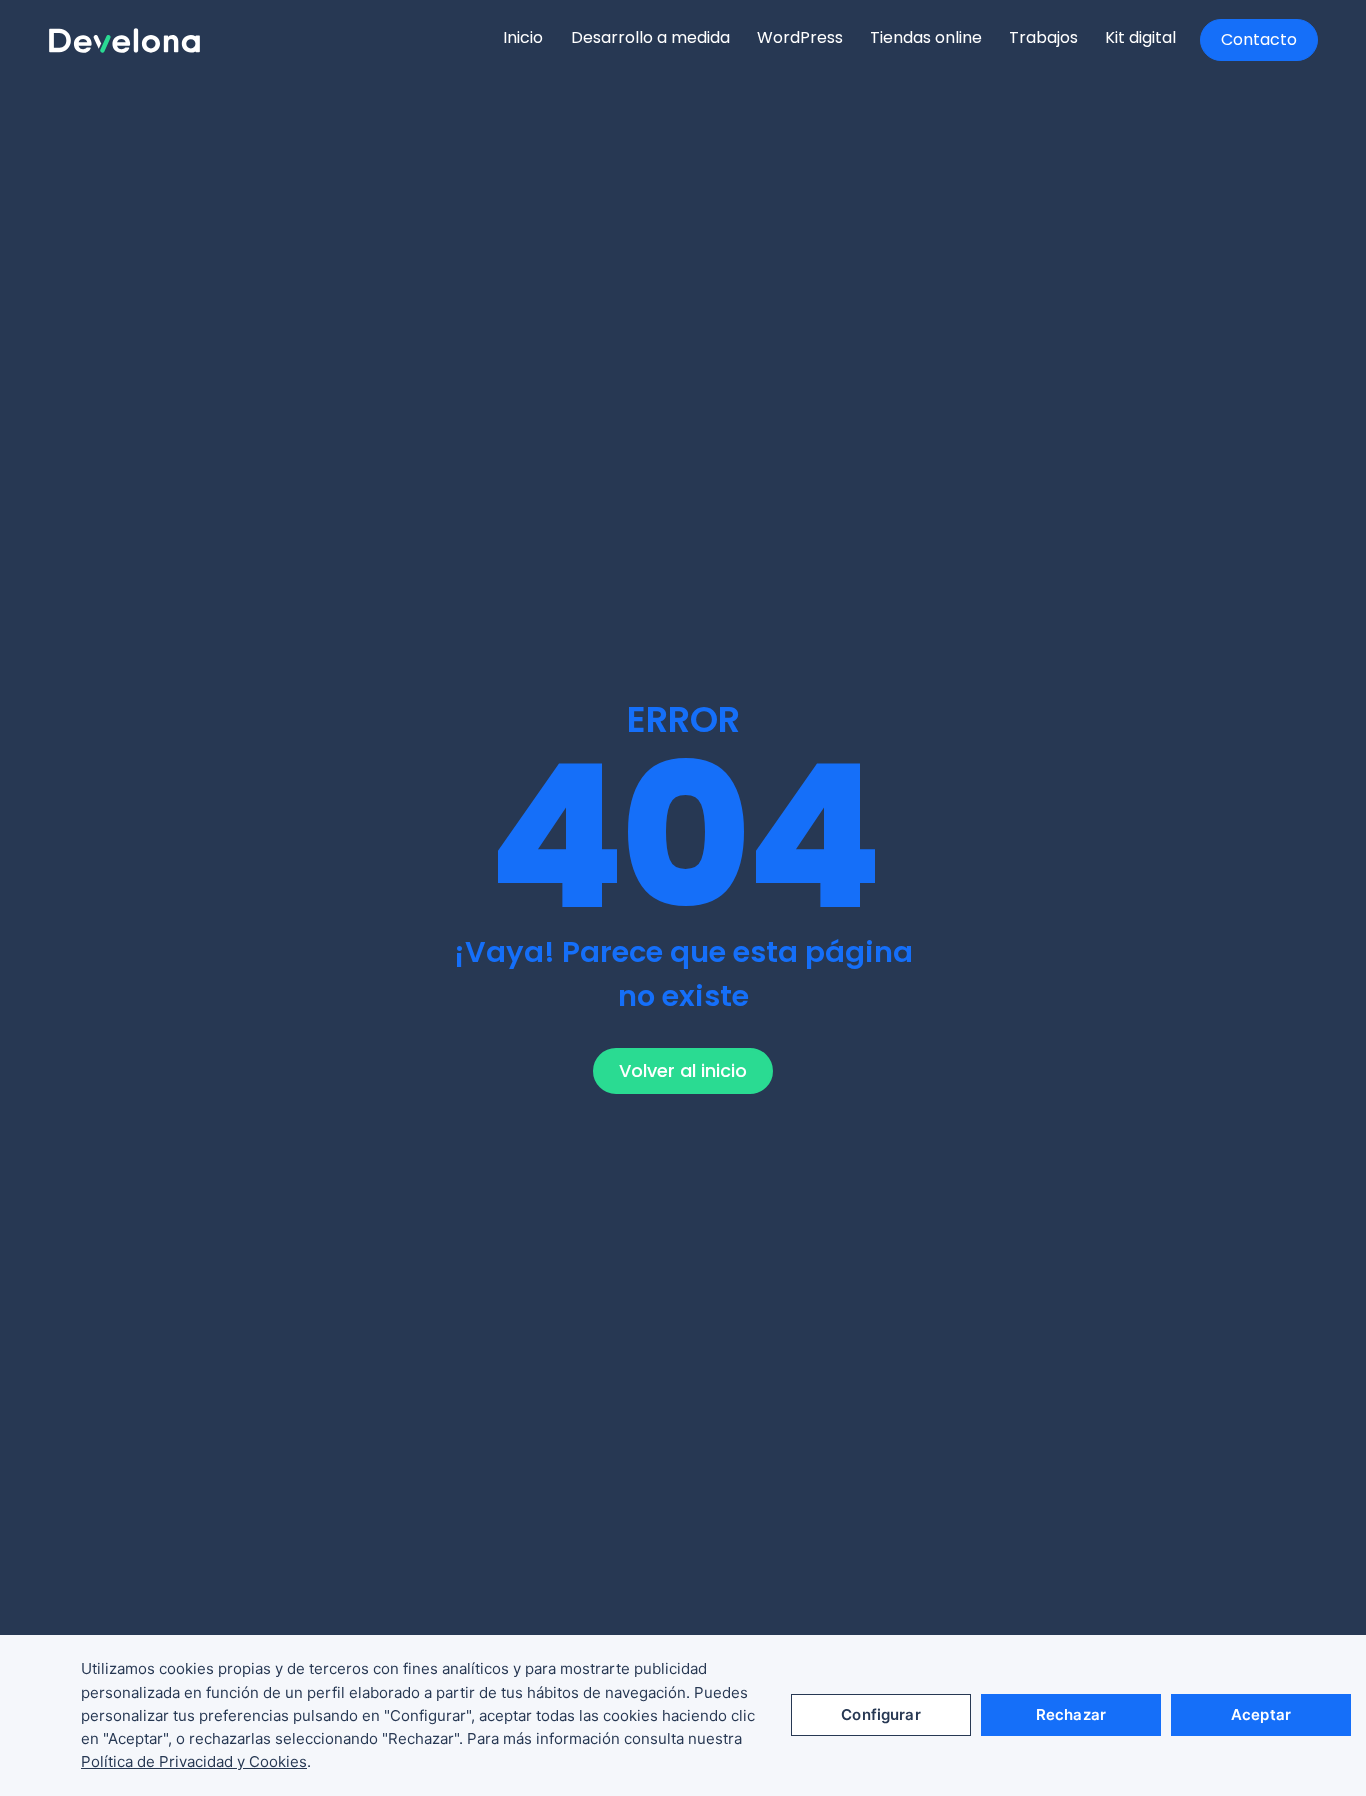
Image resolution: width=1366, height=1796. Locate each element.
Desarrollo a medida (650, 37)
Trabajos (1043, 37)
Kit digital (1140, 37)
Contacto (1259, 39)
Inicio (523, 37)
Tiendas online (926, 37)
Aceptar (1261, 1714)
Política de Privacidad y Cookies (194, 1761)
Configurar (881, 1714)
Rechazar (1071, 1714)
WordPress (800, 37)
